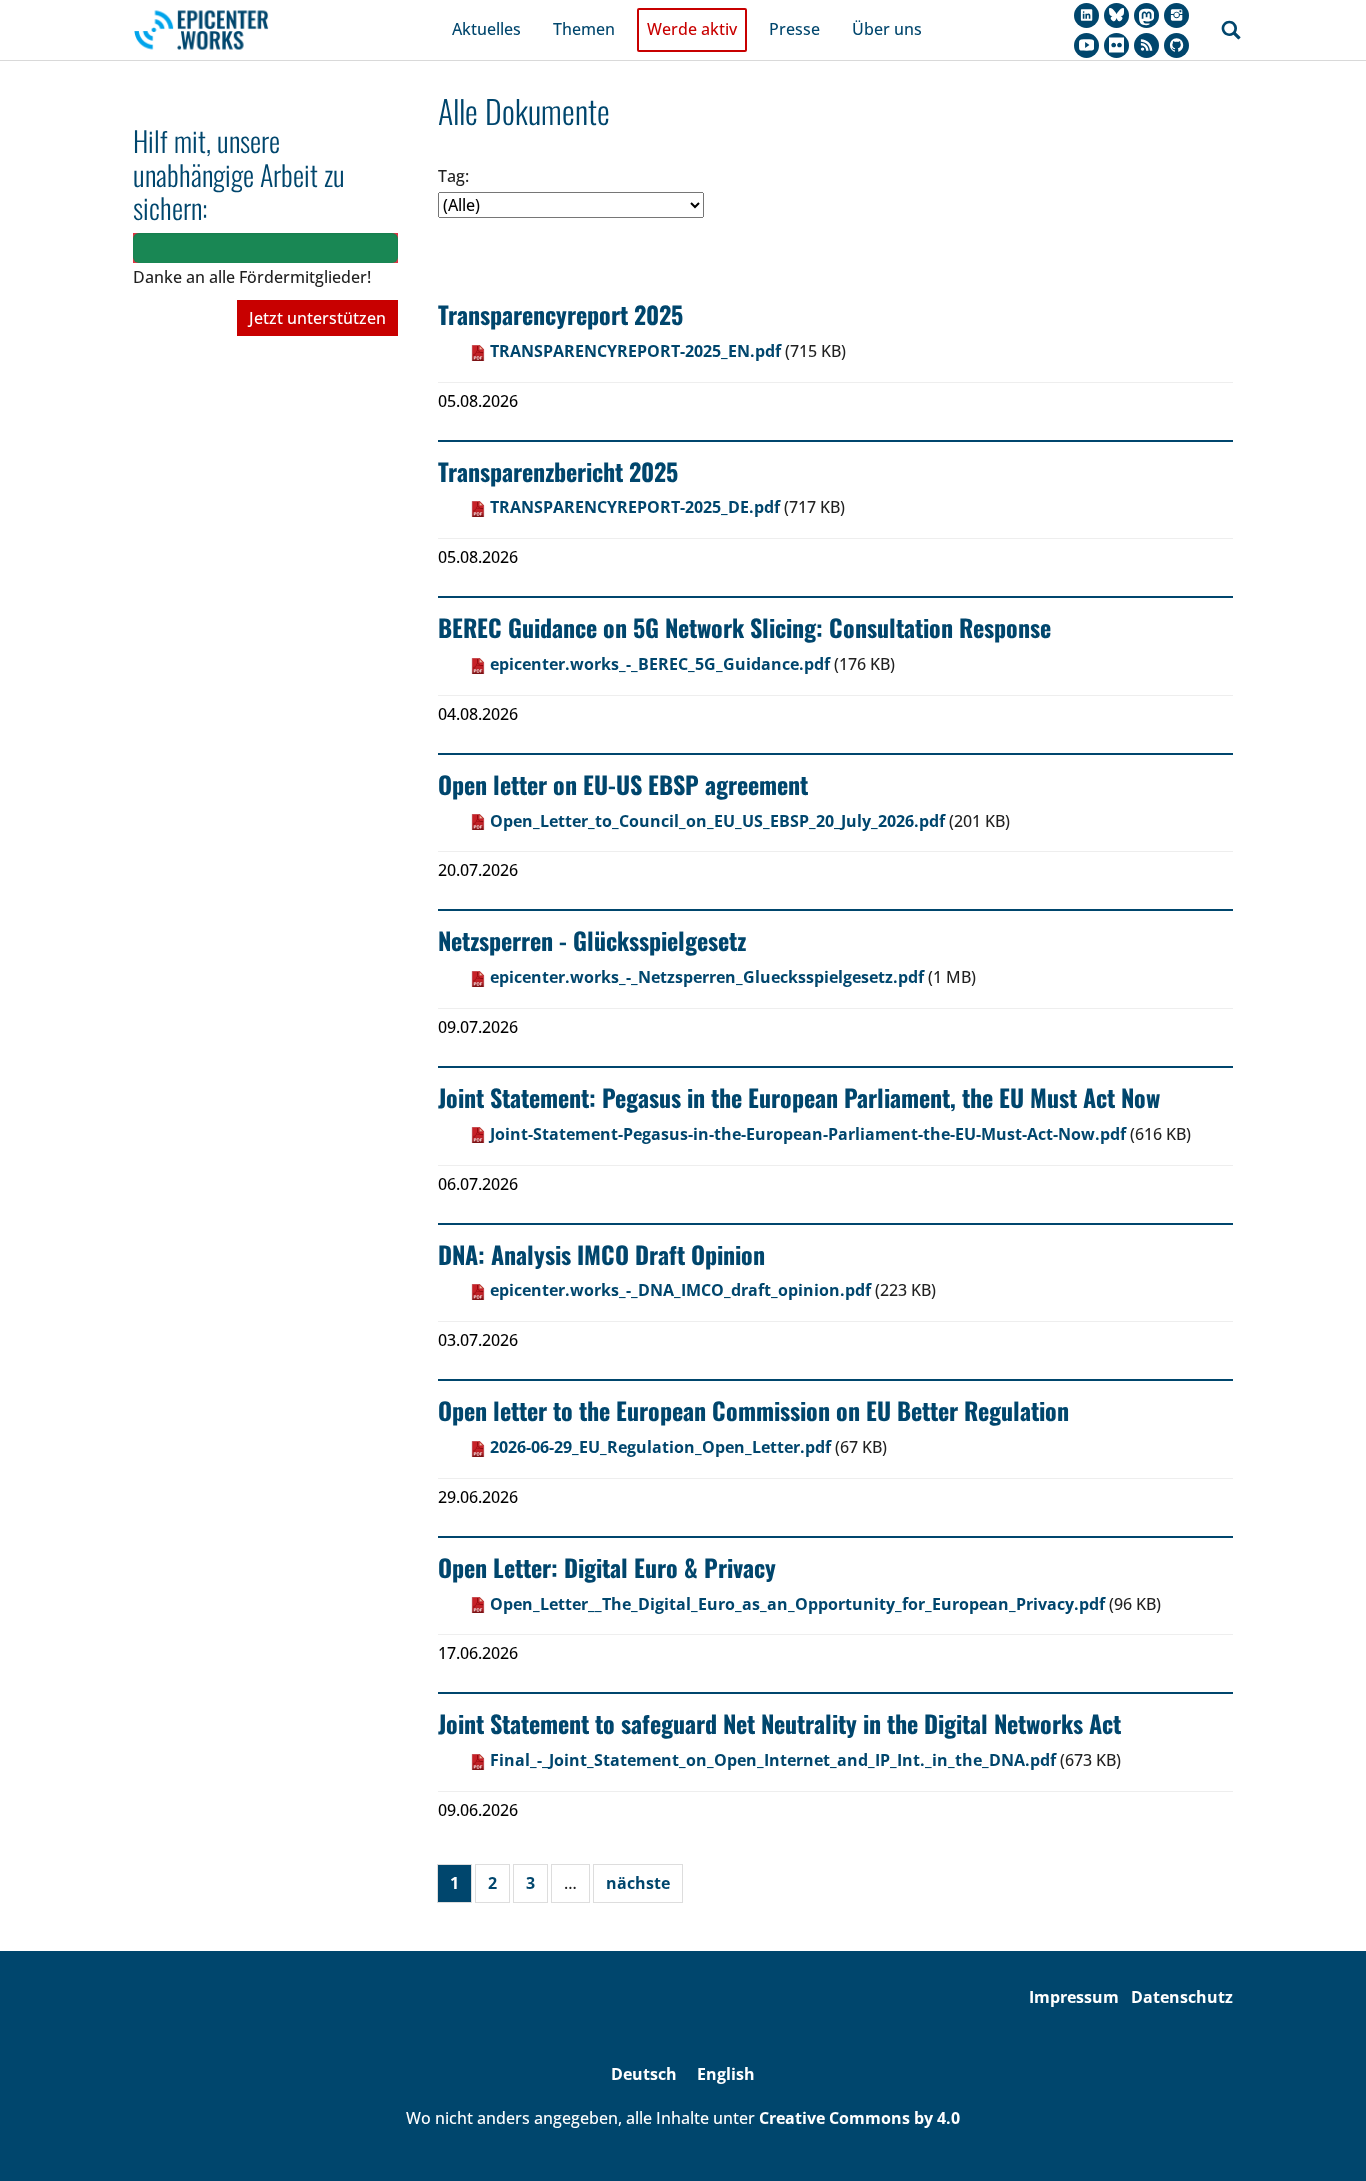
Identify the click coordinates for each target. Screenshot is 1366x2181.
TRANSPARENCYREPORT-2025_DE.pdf (635, 507)
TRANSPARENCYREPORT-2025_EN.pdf (635, 351)
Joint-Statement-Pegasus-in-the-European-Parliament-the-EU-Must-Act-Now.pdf (808, 1134)
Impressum (1074, 1997)
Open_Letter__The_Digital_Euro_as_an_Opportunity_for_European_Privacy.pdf (797, 1604)
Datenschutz (1182, 1997)
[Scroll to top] (1322, 2137)
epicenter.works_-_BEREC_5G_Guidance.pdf (660, 664)
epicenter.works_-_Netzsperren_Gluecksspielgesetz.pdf (707, 977)
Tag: (453, 176)
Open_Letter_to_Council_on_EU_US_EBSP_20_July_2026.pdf (717, 821)
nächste (638, 1883)
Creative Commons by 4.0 (859, 2118)
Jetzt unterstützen (317, 318)
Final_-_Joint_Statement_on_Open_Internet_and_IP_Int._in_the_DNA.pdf (773, 1760)
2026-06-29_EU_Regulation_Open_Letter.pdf (660, 1447)
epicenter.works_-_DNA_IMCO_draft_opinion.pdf (680, 1290)
